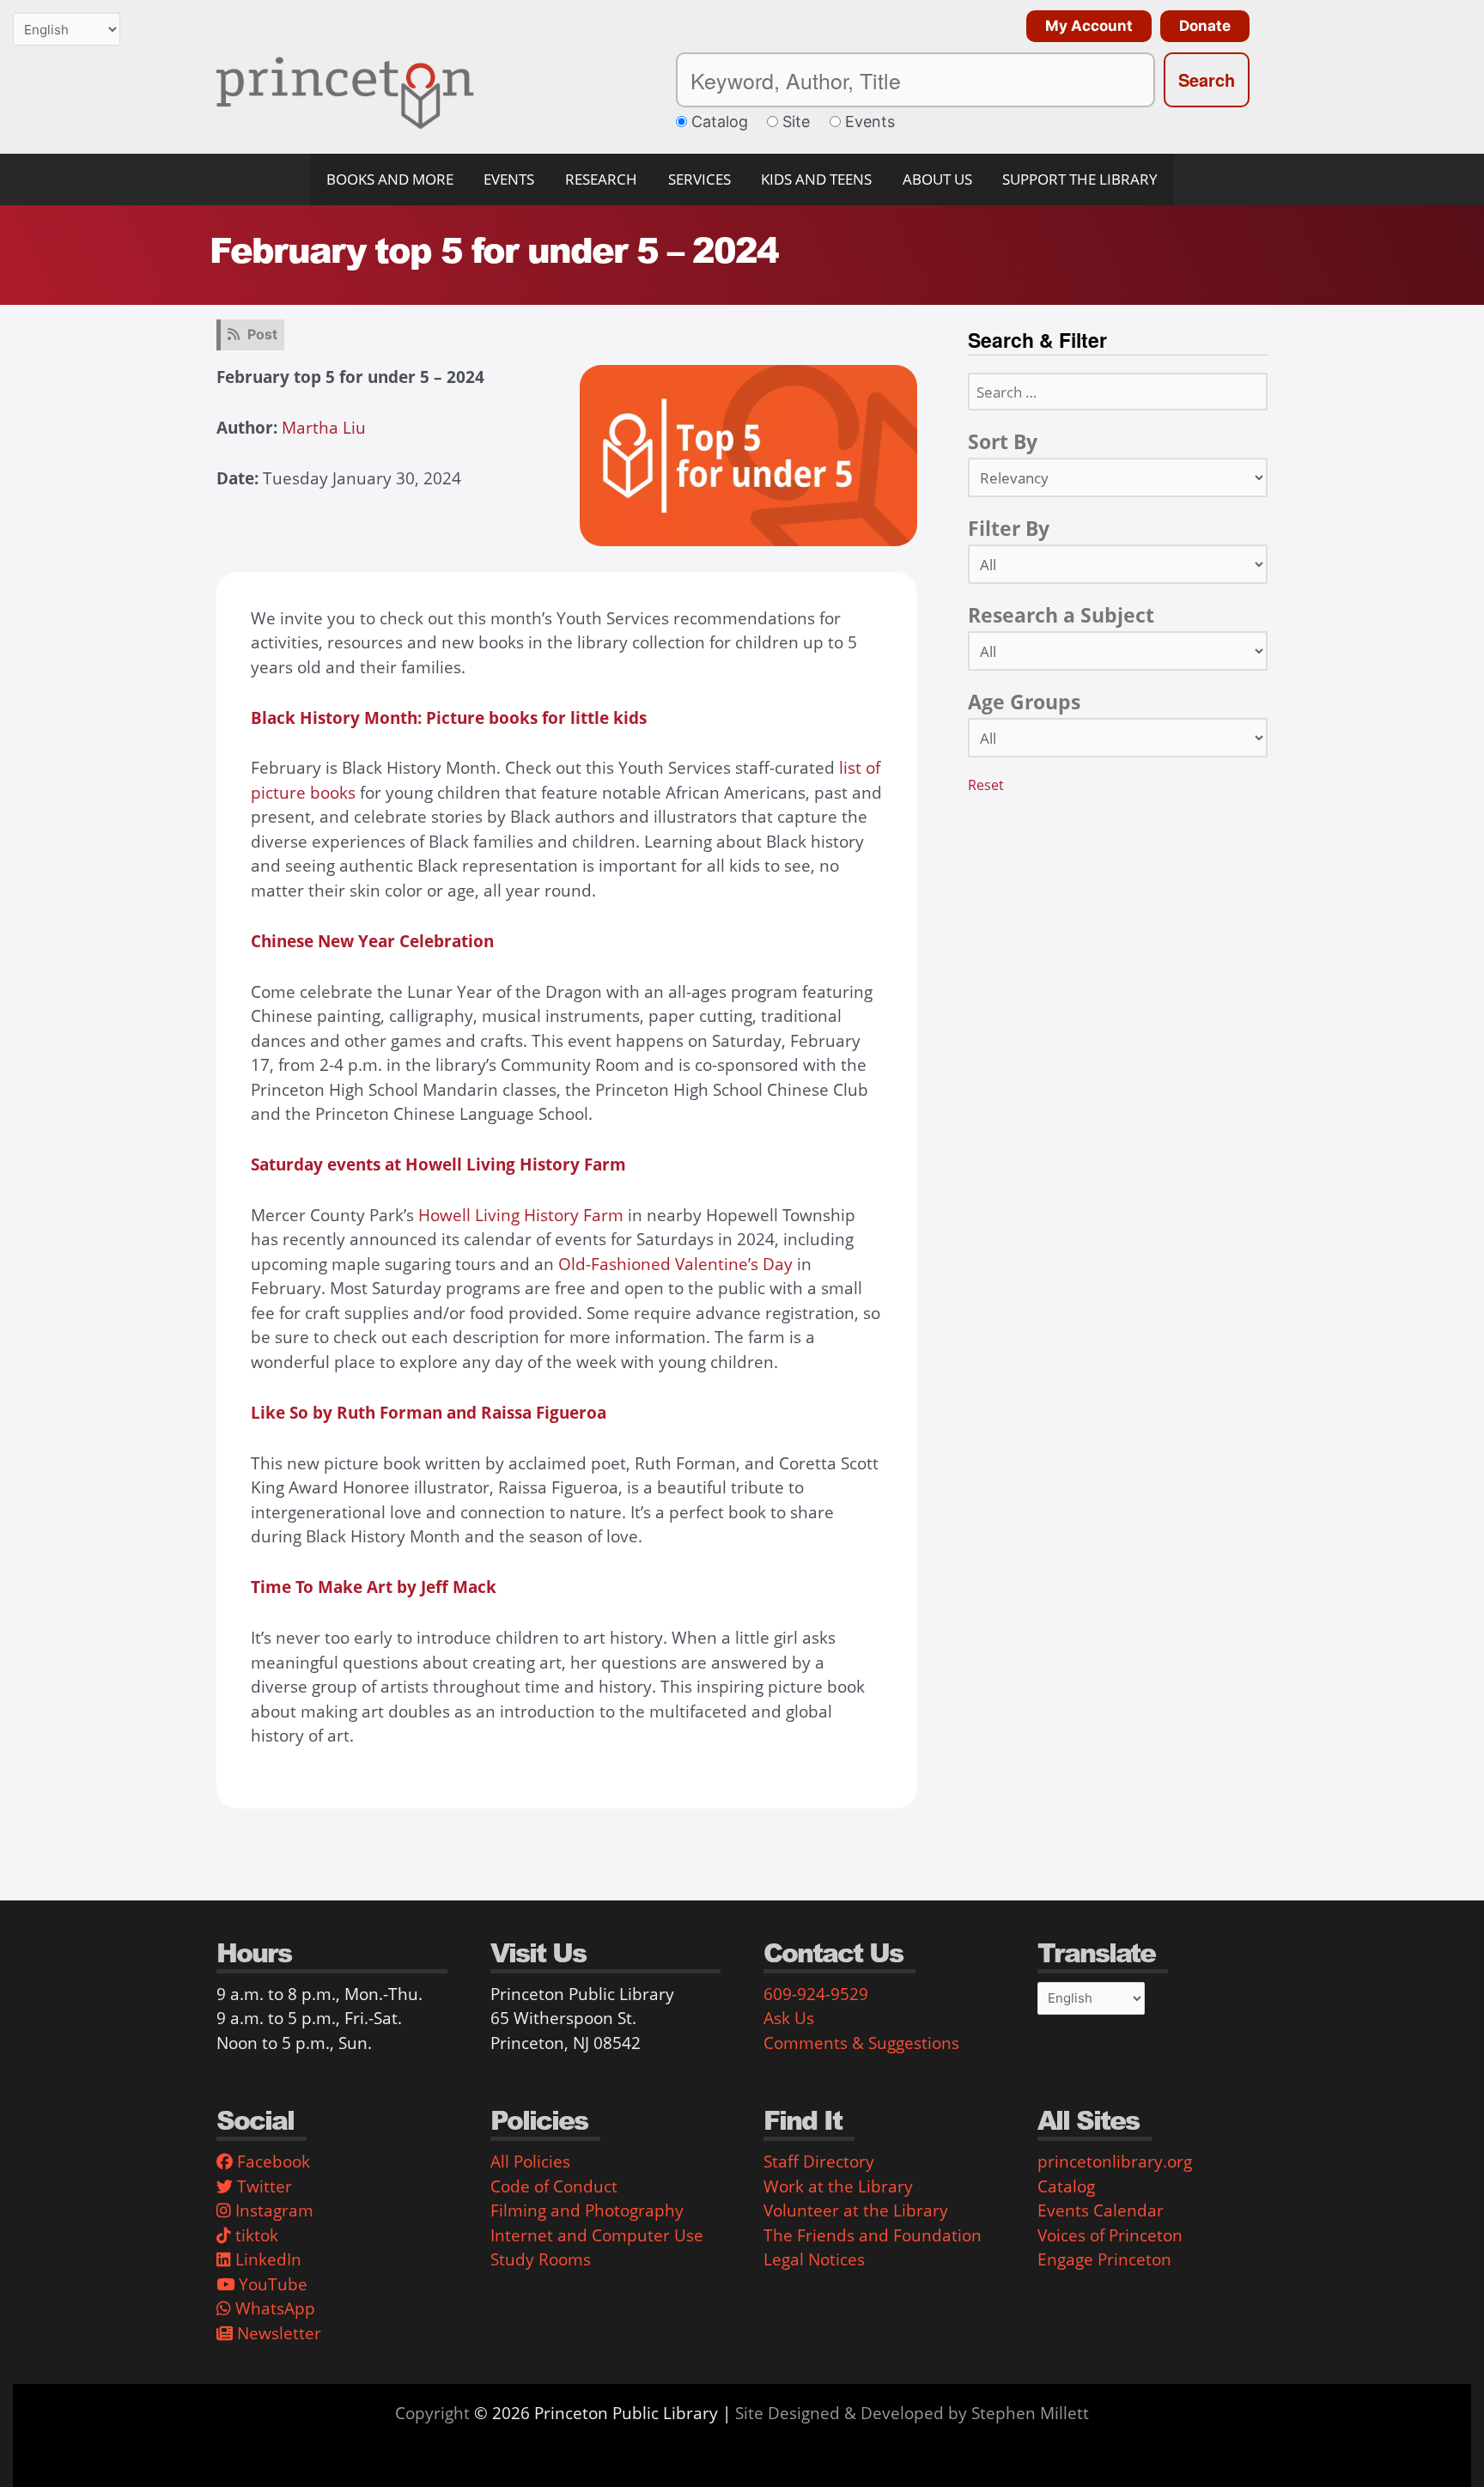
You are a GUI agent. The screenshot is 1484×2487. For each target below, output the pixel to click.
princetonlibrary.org (1115, 2162)
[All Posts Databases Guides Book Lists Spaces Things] (1118, 564)
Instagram (272, 2210)
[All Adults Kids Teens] (1118, 738)
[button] (1085, 26)
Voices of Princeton (1110, 2235)
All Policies (530, 2162)
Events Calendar (1101, 2210)
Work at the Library (838, 2186)
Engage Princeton (1104, 2259)
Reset (986, 785)
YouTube (271, 2284)
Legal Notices (814, 2259)
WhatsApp (273, 2308)
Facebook (271, 2162)
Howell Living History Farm (521, 1215)
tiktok (255, 2235)
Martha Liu (324, 428)
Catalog (1066, 2186)
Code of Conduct (554, 2186)
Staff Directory (819, 2162)
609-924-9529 (816, 1994)
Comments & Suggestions (861, 2043)
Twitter (262, 2186)
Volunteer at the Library (856, 2210)
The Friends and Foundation (873, 2235)
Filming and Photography (587, 2210)
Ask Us (789, 2018)
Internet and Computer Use (597, 2235)
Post (262, 334)
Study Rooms (541, 2259)
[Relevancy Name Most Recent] (1118, 477)
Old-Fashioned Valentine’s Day (675, 1264)
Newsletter (277, 2333)
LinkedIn (266, 2259)
